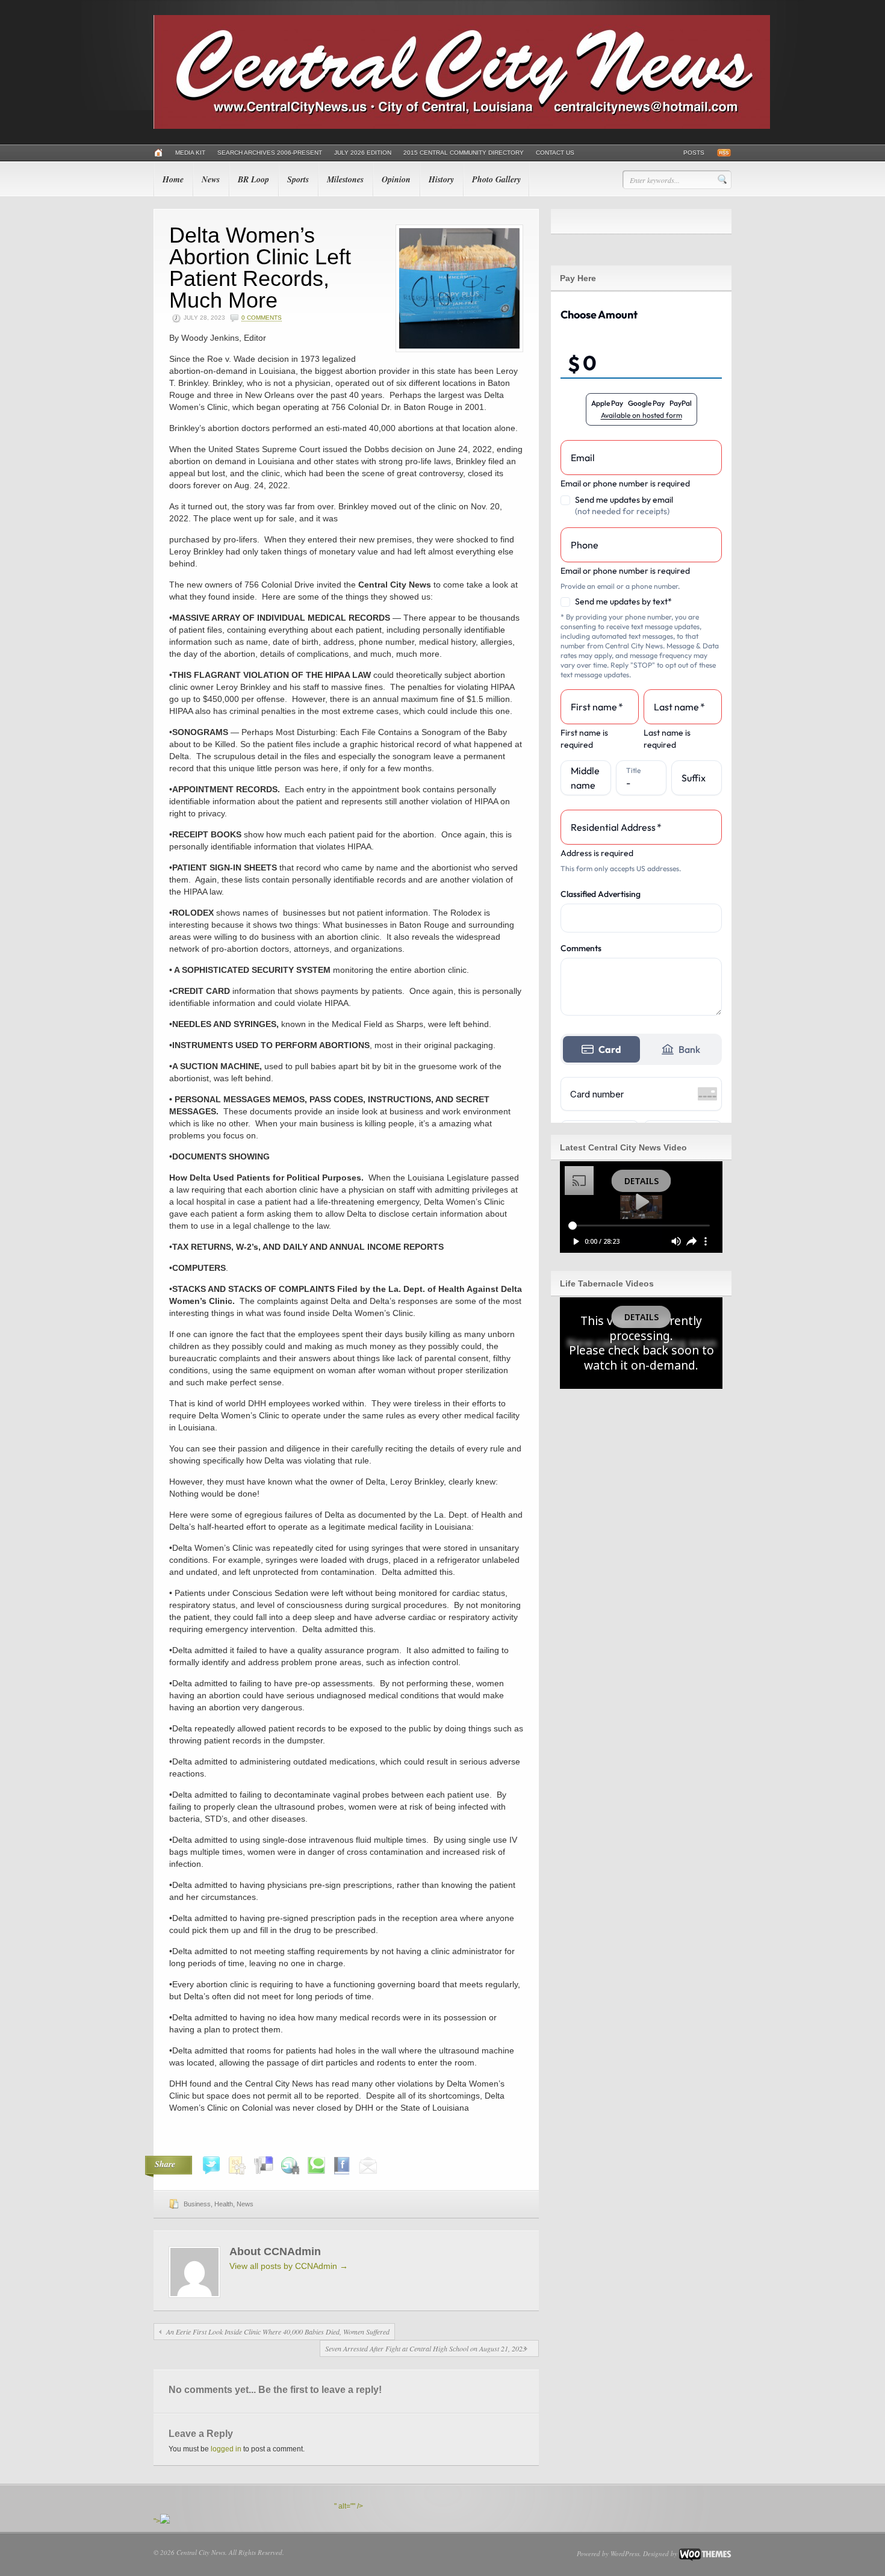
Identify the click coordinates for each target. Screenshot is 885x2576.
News (211, 179)
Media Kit (190, 153)
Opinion (396, 179)
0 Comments (262, 318)
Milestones (345, 179)
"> (157, 2521)
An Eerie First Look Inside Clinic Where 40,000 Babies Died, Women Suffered (278, 2332)
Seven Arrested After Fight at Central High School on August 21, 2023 (426, 2348)
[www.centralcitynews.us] (462, 126)
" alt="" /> (349, 2506)
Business (197, 2204)
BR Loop (253, 179)
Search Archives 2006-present (270, 153)
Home (173, 179)
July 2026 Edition (363, 153)
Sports (298, 179)
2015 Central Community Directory (464, 153)
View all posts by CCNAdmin (289, 2266)
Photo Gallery (496, 179)
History (441, 179)
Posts (694, 153)
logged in (226, 2449)
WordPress (625, 2553)
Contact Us (555, 153)
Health (224, 2204)
